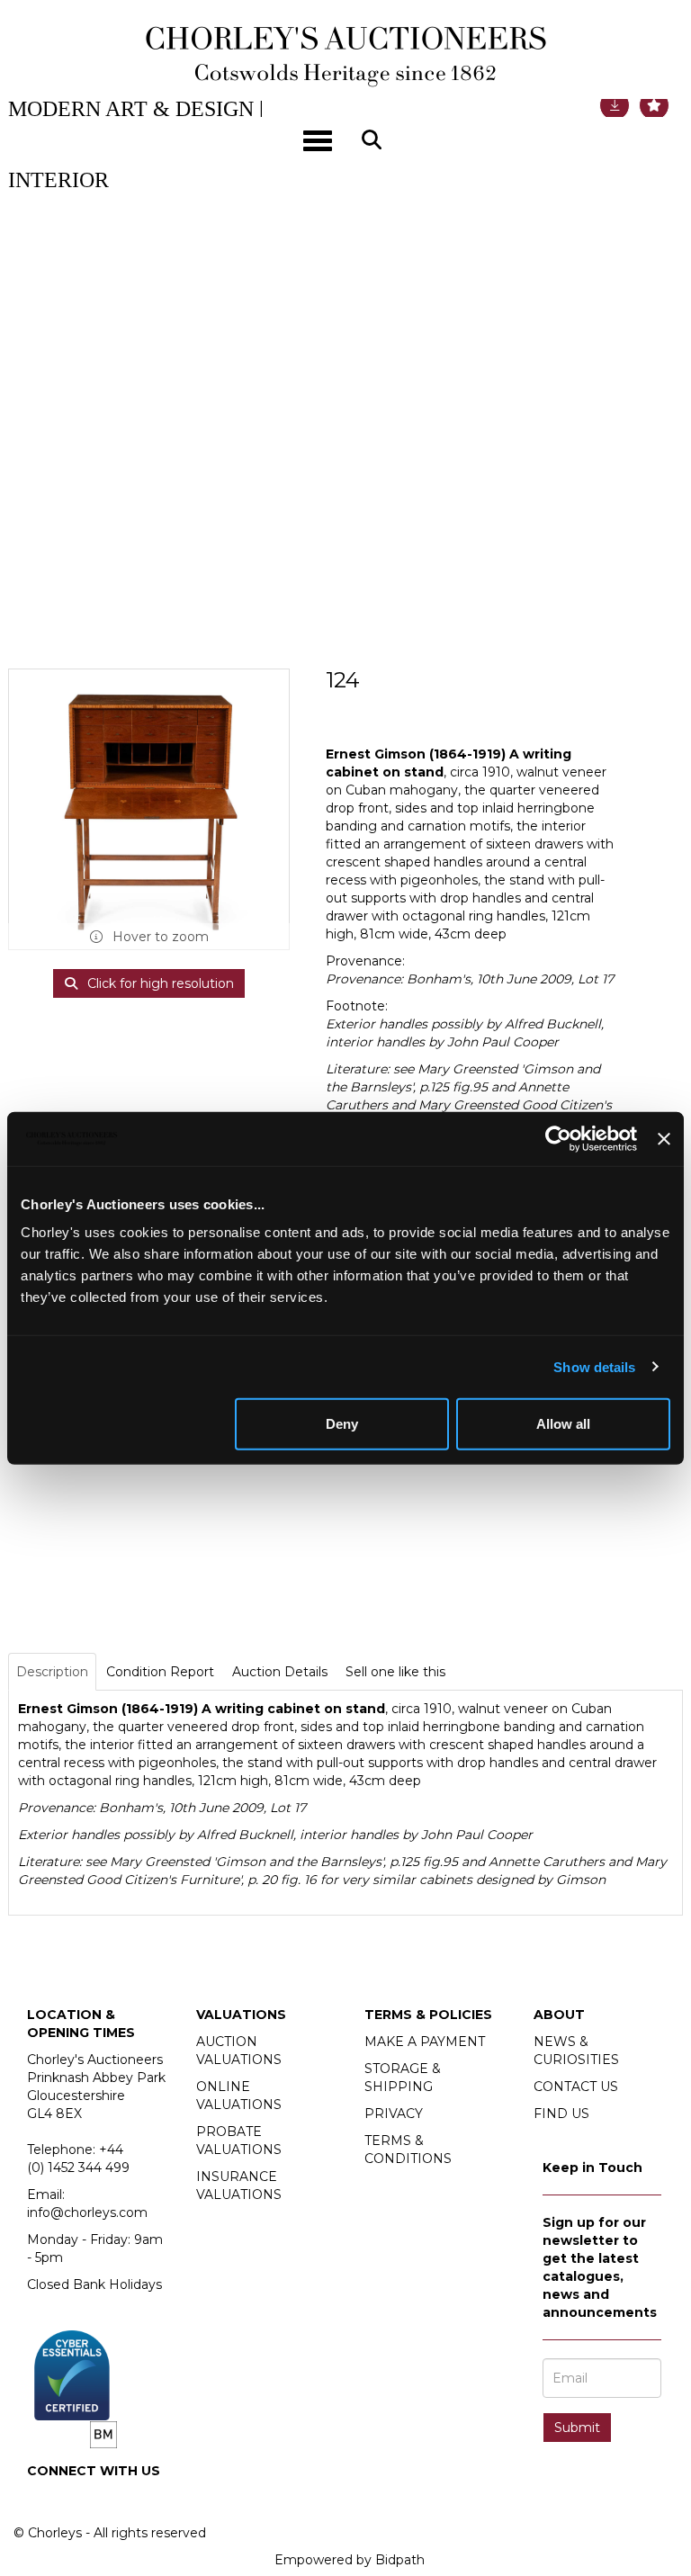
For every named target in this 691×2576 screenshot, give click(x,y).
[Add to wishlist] (654, 105)
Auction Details (280, 1672)
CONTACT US (576, 2087)
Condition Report (160, 1672)
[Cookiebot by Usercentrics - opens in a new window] (558, 1138)
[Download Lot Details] (615, 105)
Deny (342, 1424)
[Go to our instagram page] (82, 2501)
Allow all (563, 1424)
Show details (594, 1366)
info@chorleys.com (87, 2212)
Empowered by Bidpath (350, 2560)
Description (52, 1672)
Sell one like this (395, 1672)
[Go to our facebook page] (44, 2501)
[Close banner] (664, 1138)
